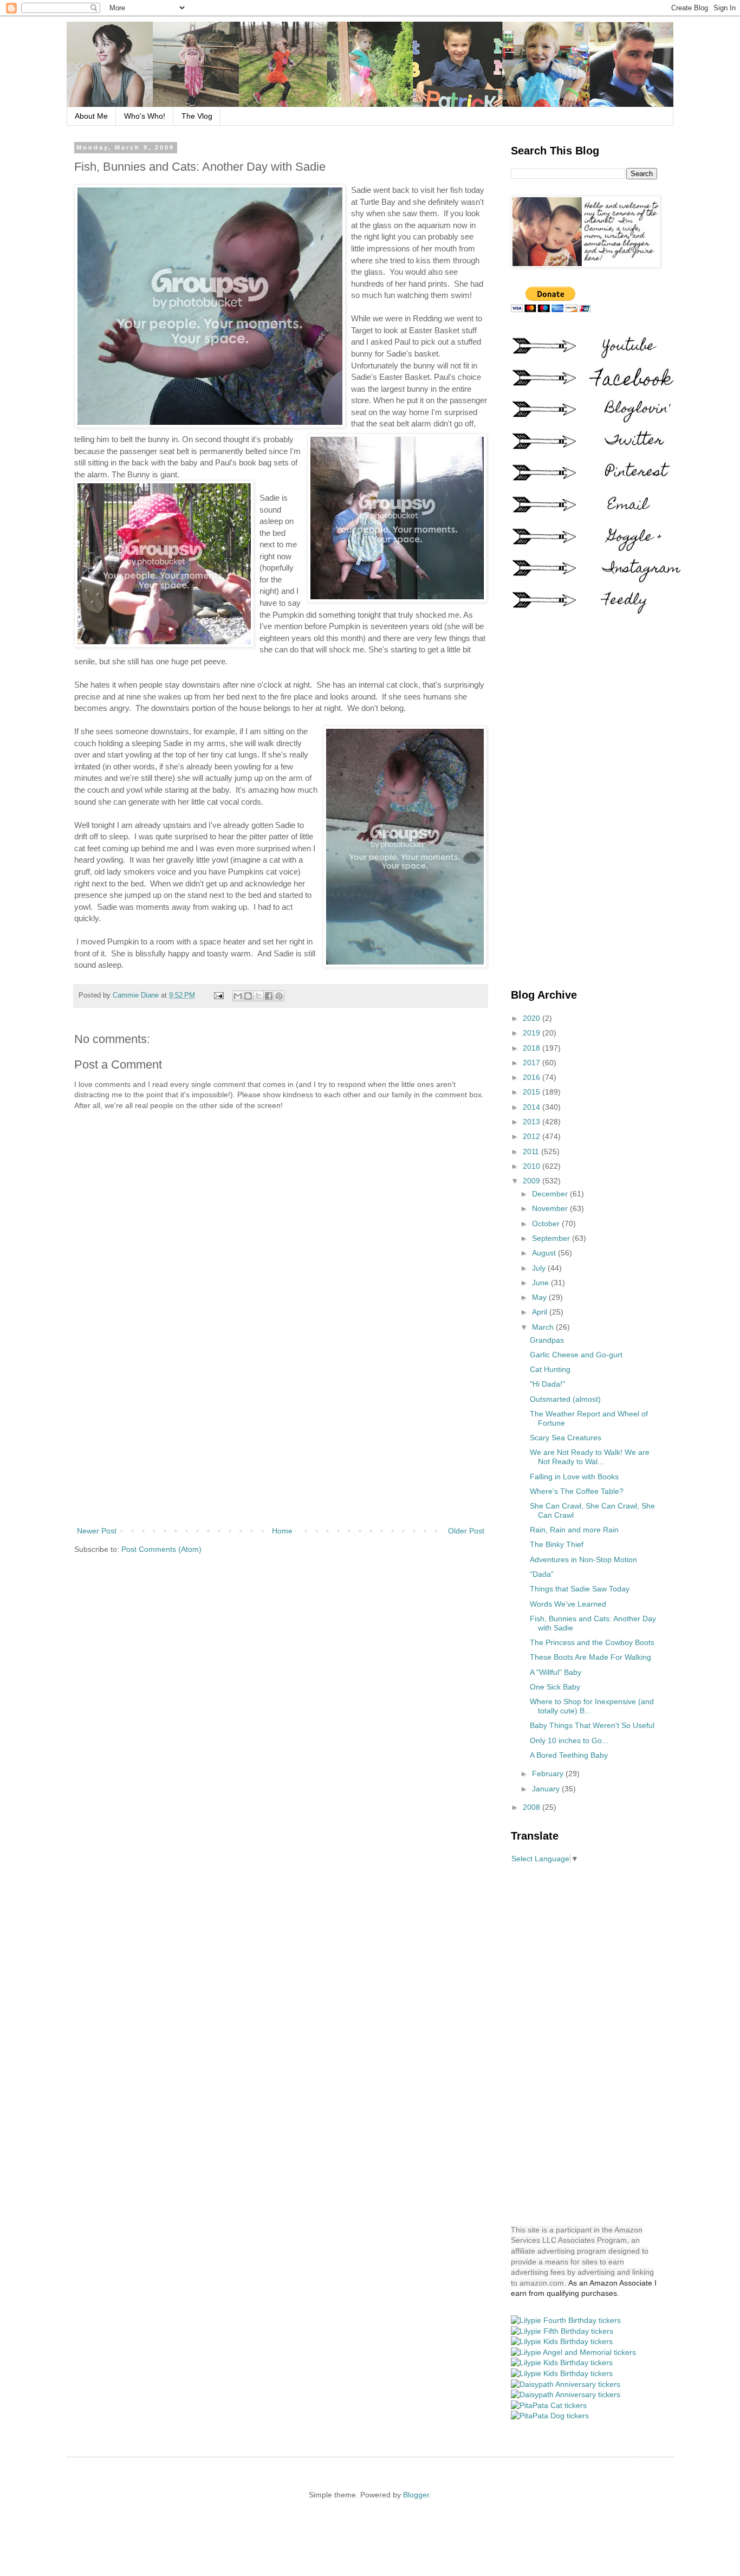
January (547, 1789)
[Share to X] (258, 996)
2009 (533, 1181)
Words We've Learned (568, 1604)
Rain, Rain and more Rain (574, 1530)
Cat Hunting (550, 1369)
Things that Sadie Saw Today (580, 1589)
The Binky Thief (557, 1544)
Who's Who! (145, 116)
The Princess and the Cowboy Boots (592, 1642)
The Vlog (197, 116)
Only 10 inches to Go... (569, 1740)
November (551, 1208)
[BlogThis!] (248, 996)
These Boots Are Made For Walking (590, 1657)
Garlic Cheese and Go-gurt (576, 1355)
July (540, 1268)
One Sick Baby (555, 1687)
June (541, 1283)
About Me (91, 116)
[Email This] (238, 996)
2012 (533, 1136)
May (540, 1297)
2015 (533, 1092)
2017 (533, 1063)
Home (282, 1531)
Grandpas (547, 1340)
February (549, 1774)
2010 (533, 1166)
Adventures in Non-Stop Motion (583, 1559)
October (547, 1224)
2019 (533, 1033)
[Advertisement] (281, 1435)
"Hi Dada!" (547, 1384)
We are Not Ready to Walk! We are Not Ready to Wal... (590, 1457)
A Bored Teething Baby (569, 1755)
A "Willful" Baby (556, 1672)
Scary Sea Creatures (566, 1438)
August (545, 1253)
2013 (533, 1122)
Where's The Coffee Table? (577, 1491)
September (552, 1238)
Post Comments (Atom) (161, 1549)
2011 (532, 1151)
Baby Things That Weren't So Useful (592, 1725)
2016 (533, 1077)
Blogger (416, 2495)
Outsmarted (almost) (565, 1399)
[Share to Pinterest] (279, 996)
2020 (533, 1018)
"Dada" (542, 1574)
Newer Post (97, 1531)
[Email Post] (218, 995)
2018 (533, 1048)
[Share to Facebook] (269, 996)
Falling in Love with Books (574, 1477)
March (544, 1327)
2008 (533, 1807)
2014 (533, 1107)
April (541, 1312)
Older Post (466, 1531)
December (551, 1194)
